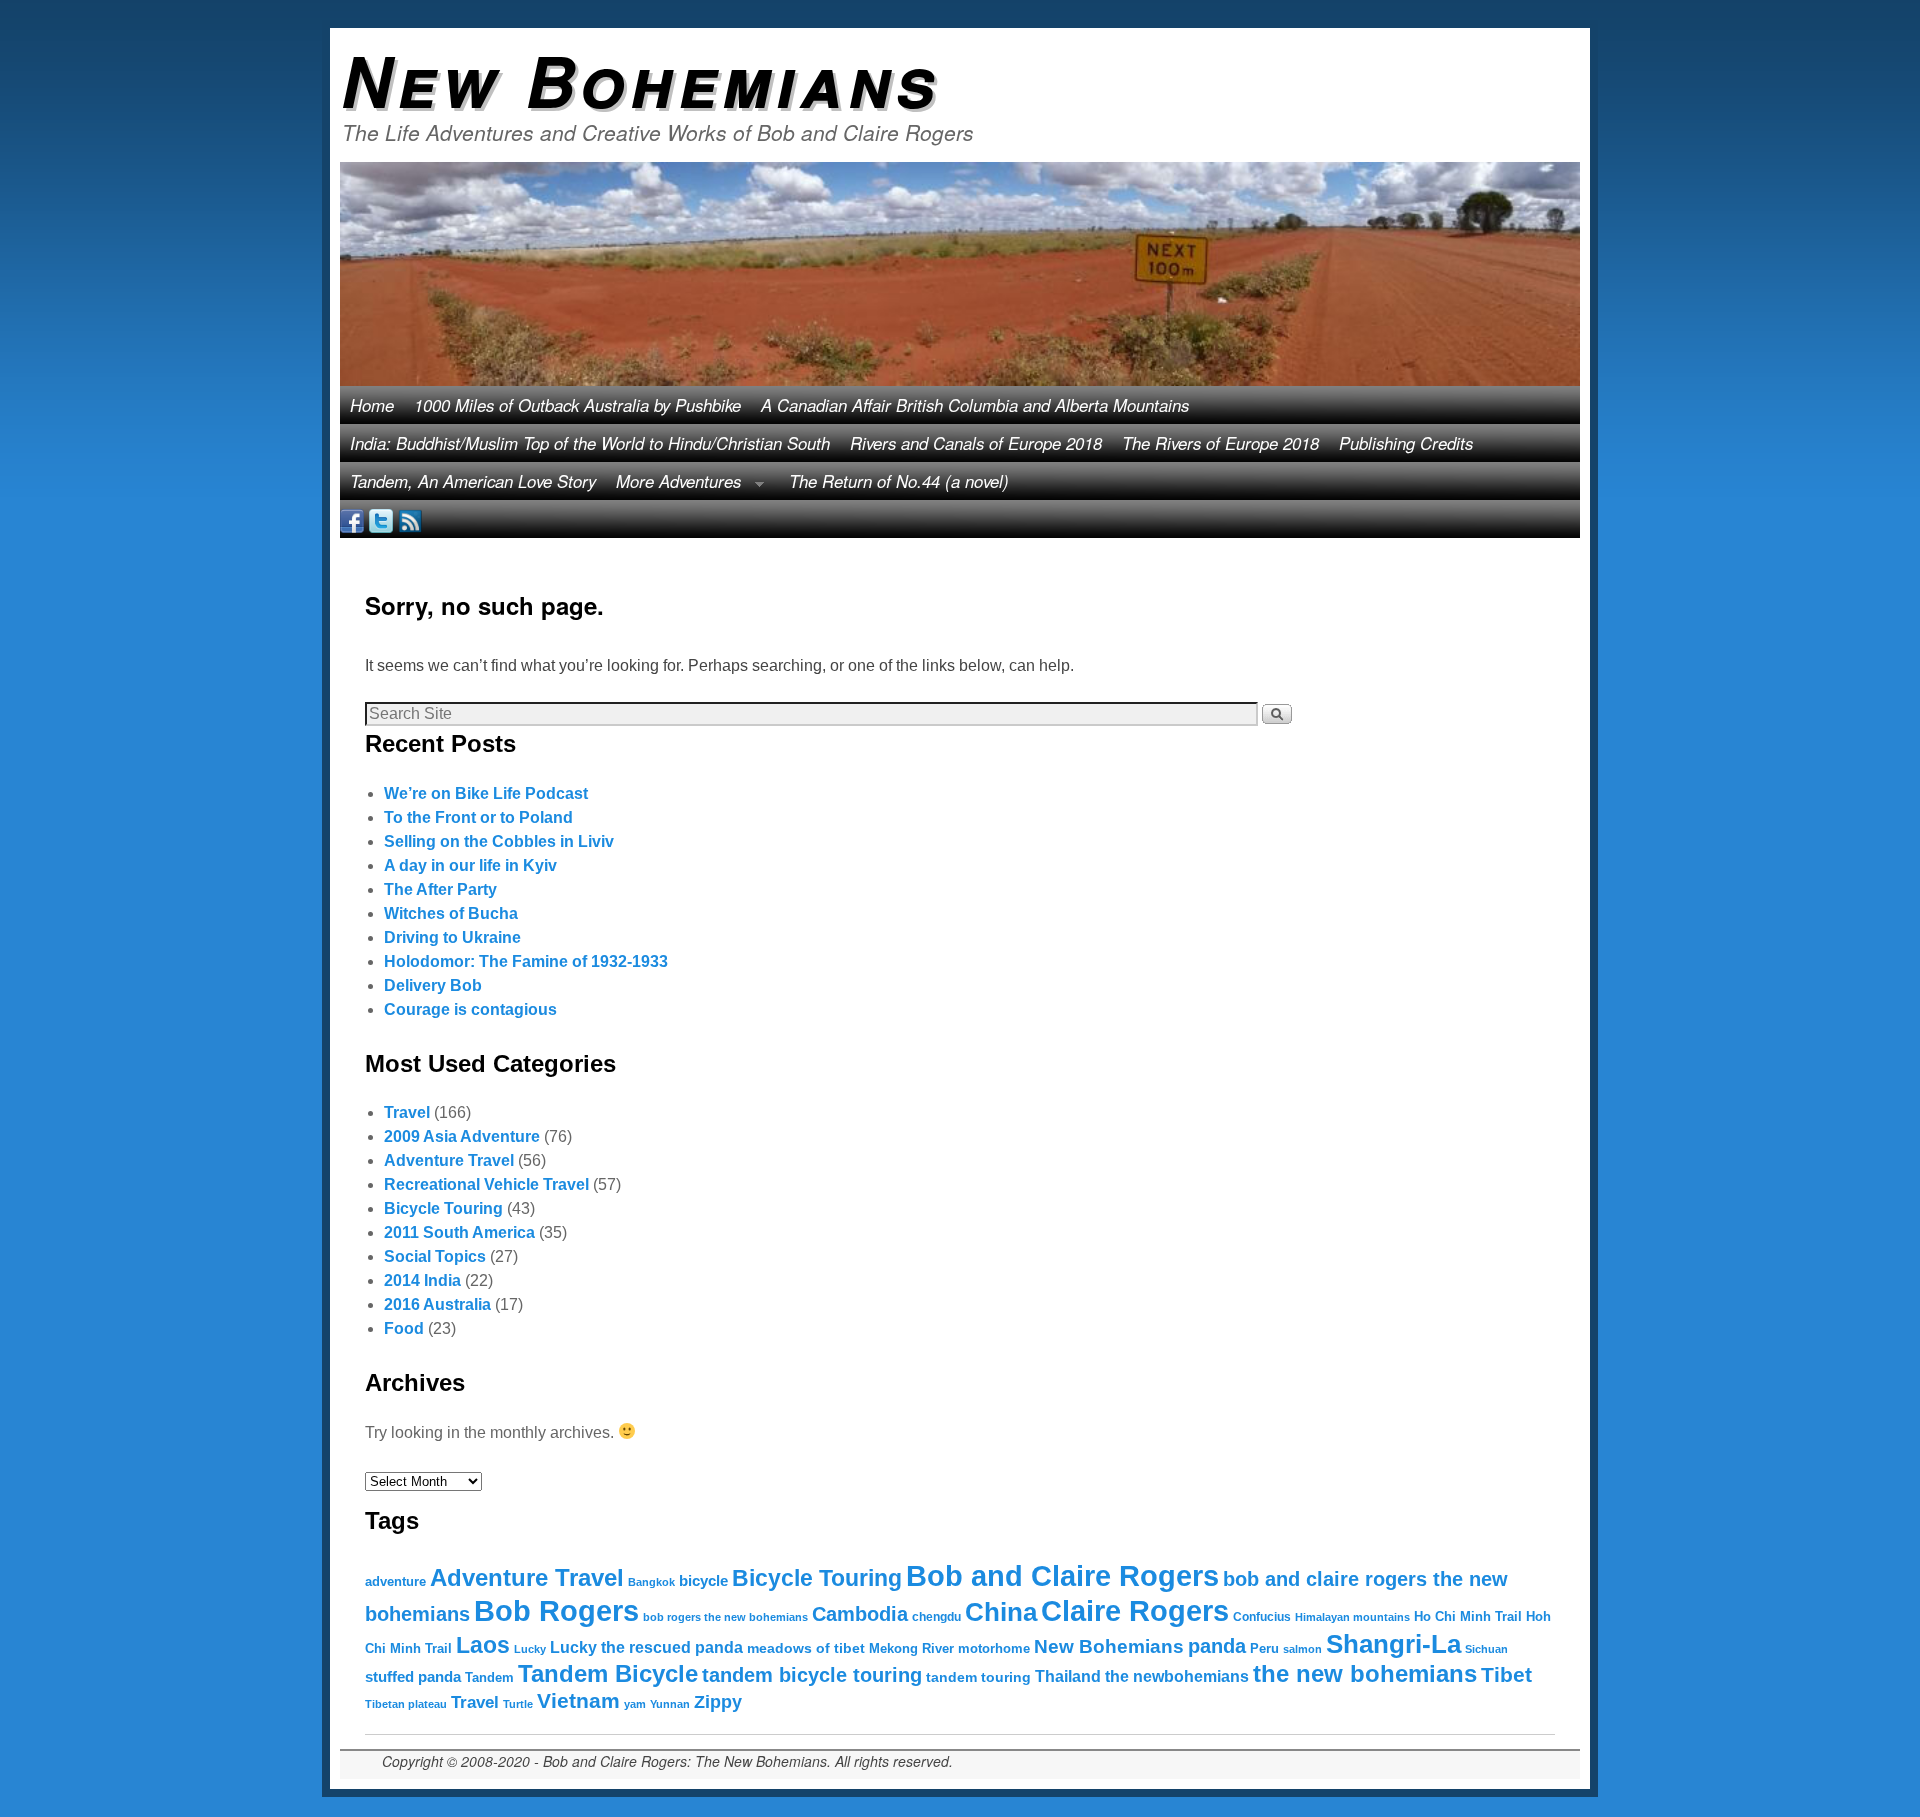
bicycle (703, 1581)
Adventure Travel (449, 1160)
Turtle (518, 1704)
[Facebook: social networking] (352, 519)
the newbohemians (1177, 1676)
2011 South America (459, 1232)
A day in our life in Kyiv (470, 865)
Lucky (530, 1649)
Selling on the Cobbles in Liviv (499, 841)
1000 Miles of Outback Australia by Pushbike (577, 405)
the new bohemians (1365, 1673)
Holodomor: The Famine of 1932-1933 (526, 961)
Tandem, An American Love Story (473, 481)
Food (404, 1328)
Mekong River (911, 1648)
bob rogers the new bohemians (725, 1617)
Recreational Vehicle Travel (486, 1184)
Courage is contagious (470, 1009)
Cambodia (860, 1614)
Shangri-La (1393, 1644)
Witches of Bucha (451, 913)
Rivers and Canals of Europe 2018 (976, 443)
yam (635, 1704)
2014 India (422, 1280)
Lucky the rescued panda (646, 1647)
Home (372, 405)
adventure (395, 1581)
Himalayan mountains (1352, 1617)
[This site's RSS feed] (410, 519)
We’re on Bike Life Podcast (486, 793)
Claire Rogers (1135, 1611)
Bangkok (651, 1582)
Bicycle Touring (443, 1208)
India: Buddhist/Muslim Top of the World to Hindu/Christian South (590, 443)
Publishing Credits (1406, 443)
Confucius (1262, 1617)
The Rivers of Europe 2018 (1220, 443)
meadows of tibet (806, 1648)
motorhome (994, 1648)
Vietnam (578, 1701)
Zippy (718, 1701)
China (1001, 1612)
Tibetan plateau (406, 1704)
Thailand (1068, 1676)
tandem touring (978, 1677)
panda (1217, 1646)
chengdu (936, 1617)
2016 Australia (437, 1304)
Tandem (489, 1677)
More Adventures (673, 484)
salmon (1302, 1649)
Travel (407, 1112)
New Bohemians (640, 79)
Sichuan (1486, 1649)
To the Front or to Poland (478, 817)
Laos (483, 1645)
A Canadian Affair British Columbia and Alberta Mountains (975, 405)
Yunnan (670, 1704)
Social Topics (435, 1256)
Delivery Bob (433, 985)
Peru (1264, 1648)
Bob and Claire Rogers (1062, 1575)
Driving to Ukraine (452, 937)
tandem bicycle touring (812, 1675)
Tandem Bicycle (608, 1673)
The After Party (440, 889)
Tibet (1506, 1675)
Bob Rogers (556, 1610)
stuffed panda (413, 1677)
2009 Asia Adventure (462, 1136)
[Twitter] (381, 519)
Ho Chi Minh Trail (1468, 1616)
